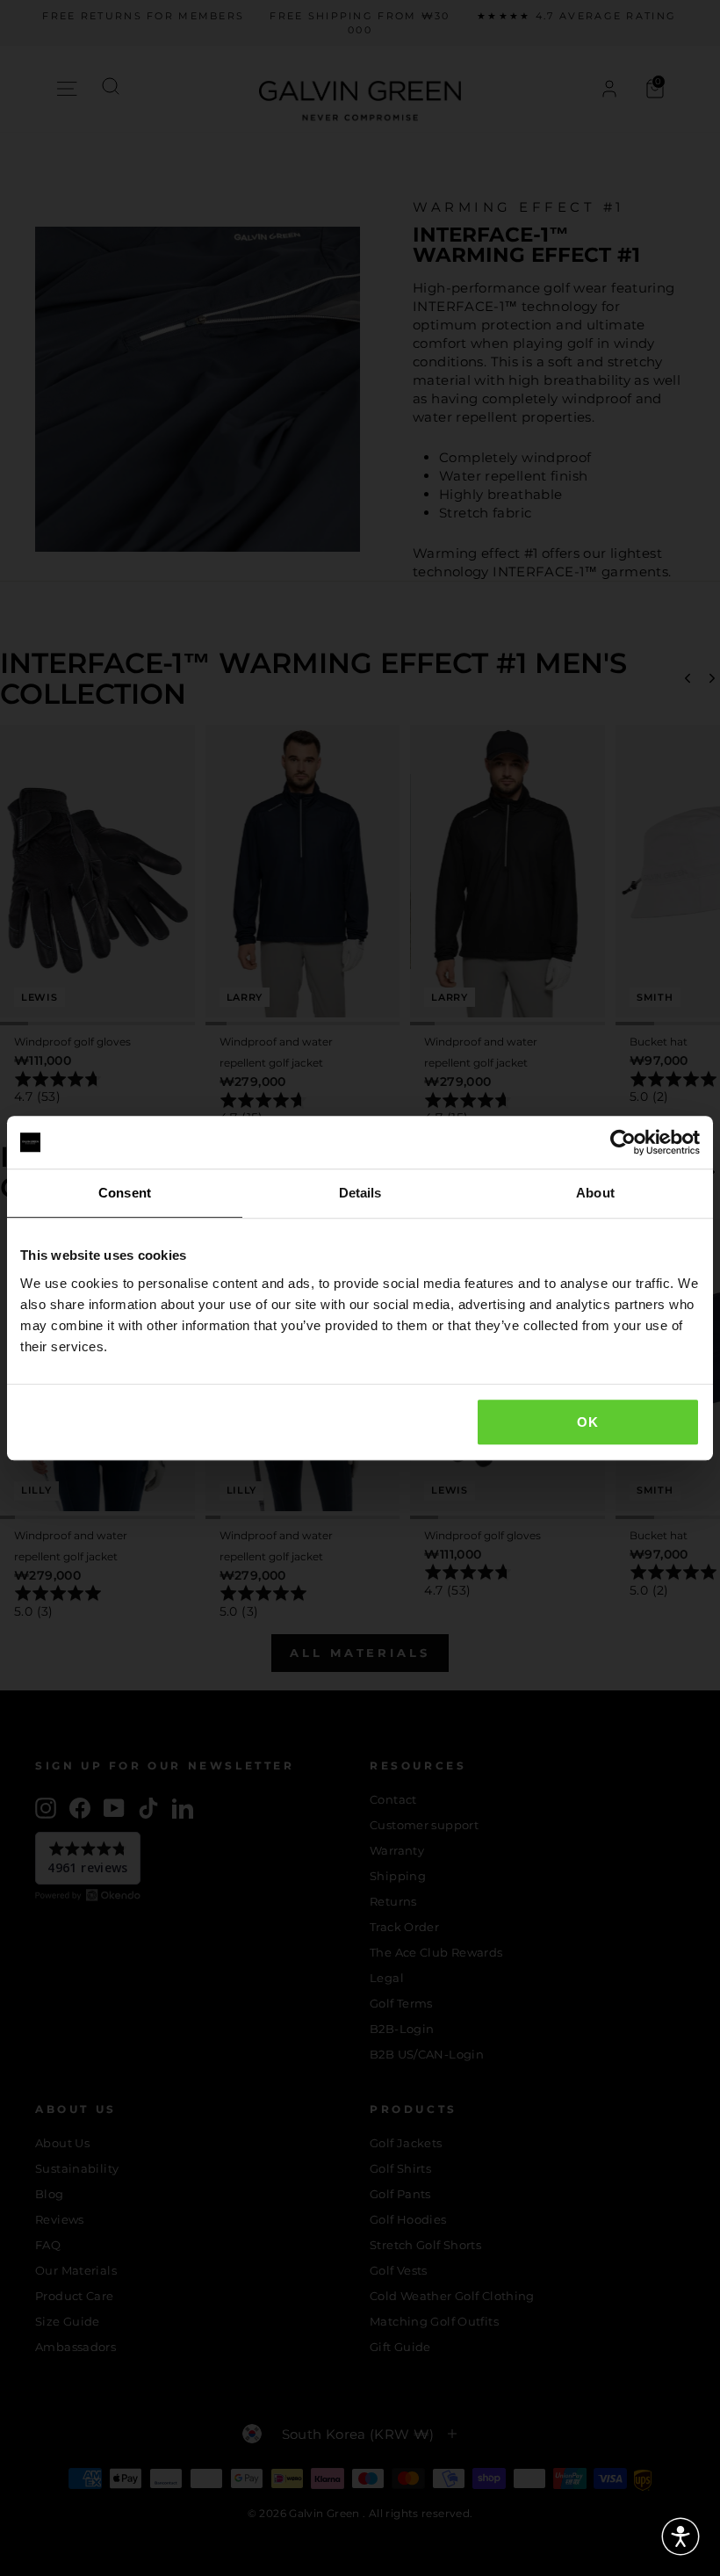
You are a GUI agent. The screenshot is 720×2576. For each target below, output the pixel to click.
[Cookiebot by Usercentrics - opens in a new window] (623, 1142)
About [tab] (595, 1193)
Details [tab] (360, 1193)
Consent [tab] (125, 1193)
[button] (680, 2536)
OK (587, 1422)
